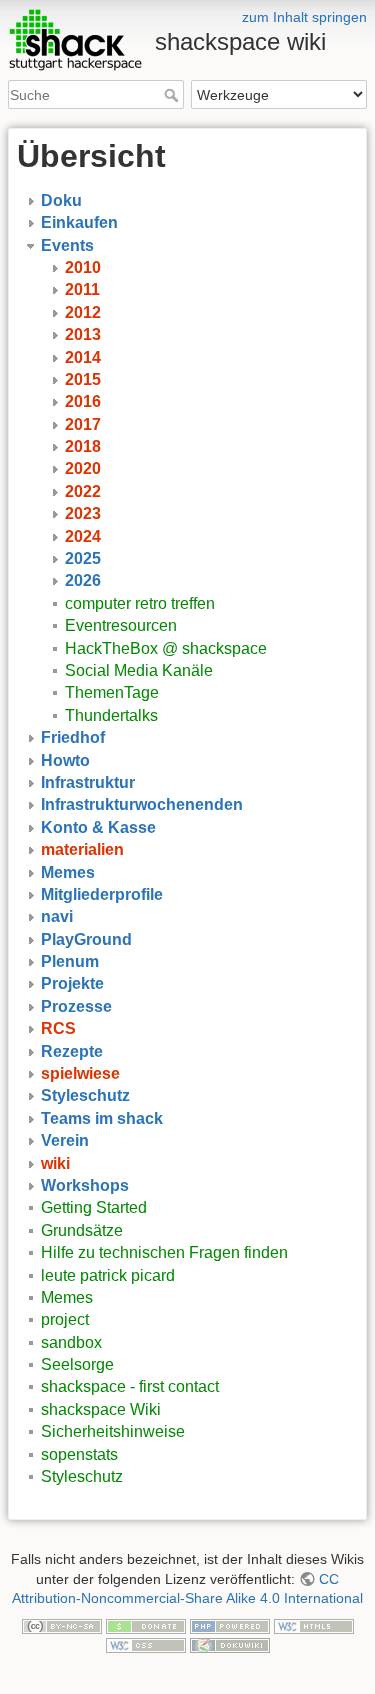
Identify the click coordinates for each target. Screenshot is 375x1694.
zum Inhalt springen (304, 17)
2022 (83, 491)
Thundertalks (111, 715)
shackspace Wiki (101, 1409)
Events (67, 245)
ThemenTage (112, 692)
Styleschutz (85, 1095)
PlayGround (86, 939)
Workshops (85, 1185)
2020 (83, 468)
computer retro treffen (140, 603)
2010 (83, 267)
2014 (83, 357)
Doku (61, 200)
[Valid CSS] (146, 1645)
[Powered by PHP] (230, 1625)
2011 (82, 289)
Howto (65, 760)
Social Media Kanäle (139, 670)
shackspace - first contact (130, 1386)
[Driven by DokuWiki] (230, 1645)
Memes (68, 872)
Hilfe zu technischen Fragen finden (164, 1252)
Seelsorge (77, 1364)
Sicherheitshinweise (113, 1431)
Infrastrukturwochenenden (142, 804)
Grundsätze (82, 1230)
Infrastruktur (88, 782)
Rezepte (72, 1051)
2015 (83, 379)
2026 (83, 580)
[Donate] (146, 1625)
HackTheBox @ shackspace (166, 648)
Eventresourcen (121, 625)
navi (57, 916)
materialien (82, 849)
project (65, 1319)
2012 (83, 312)
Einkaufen (79, 222)
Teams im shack (102, 1118)
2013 (83, 334)
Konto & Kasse (98, 827)
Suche (173, 95)
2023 (83, 513)
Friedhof (73, 737)
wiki (55, 1163)
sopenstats (79, 1454)
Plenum (70, 961)
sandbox (71, 1342)
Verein (65, 1140)
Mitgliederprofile (102, 894)
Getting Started (94, 1207)
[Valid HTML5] (314, 1625)
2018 (83, 446)
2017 (83, 424)
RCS (58, 1028)
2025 (83, 558)
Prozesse (76, 1006)
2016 (83, 401)
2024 (83, 536)
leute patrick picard (108, 1275)
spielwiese (80, 1073)
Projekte (72, 983)
